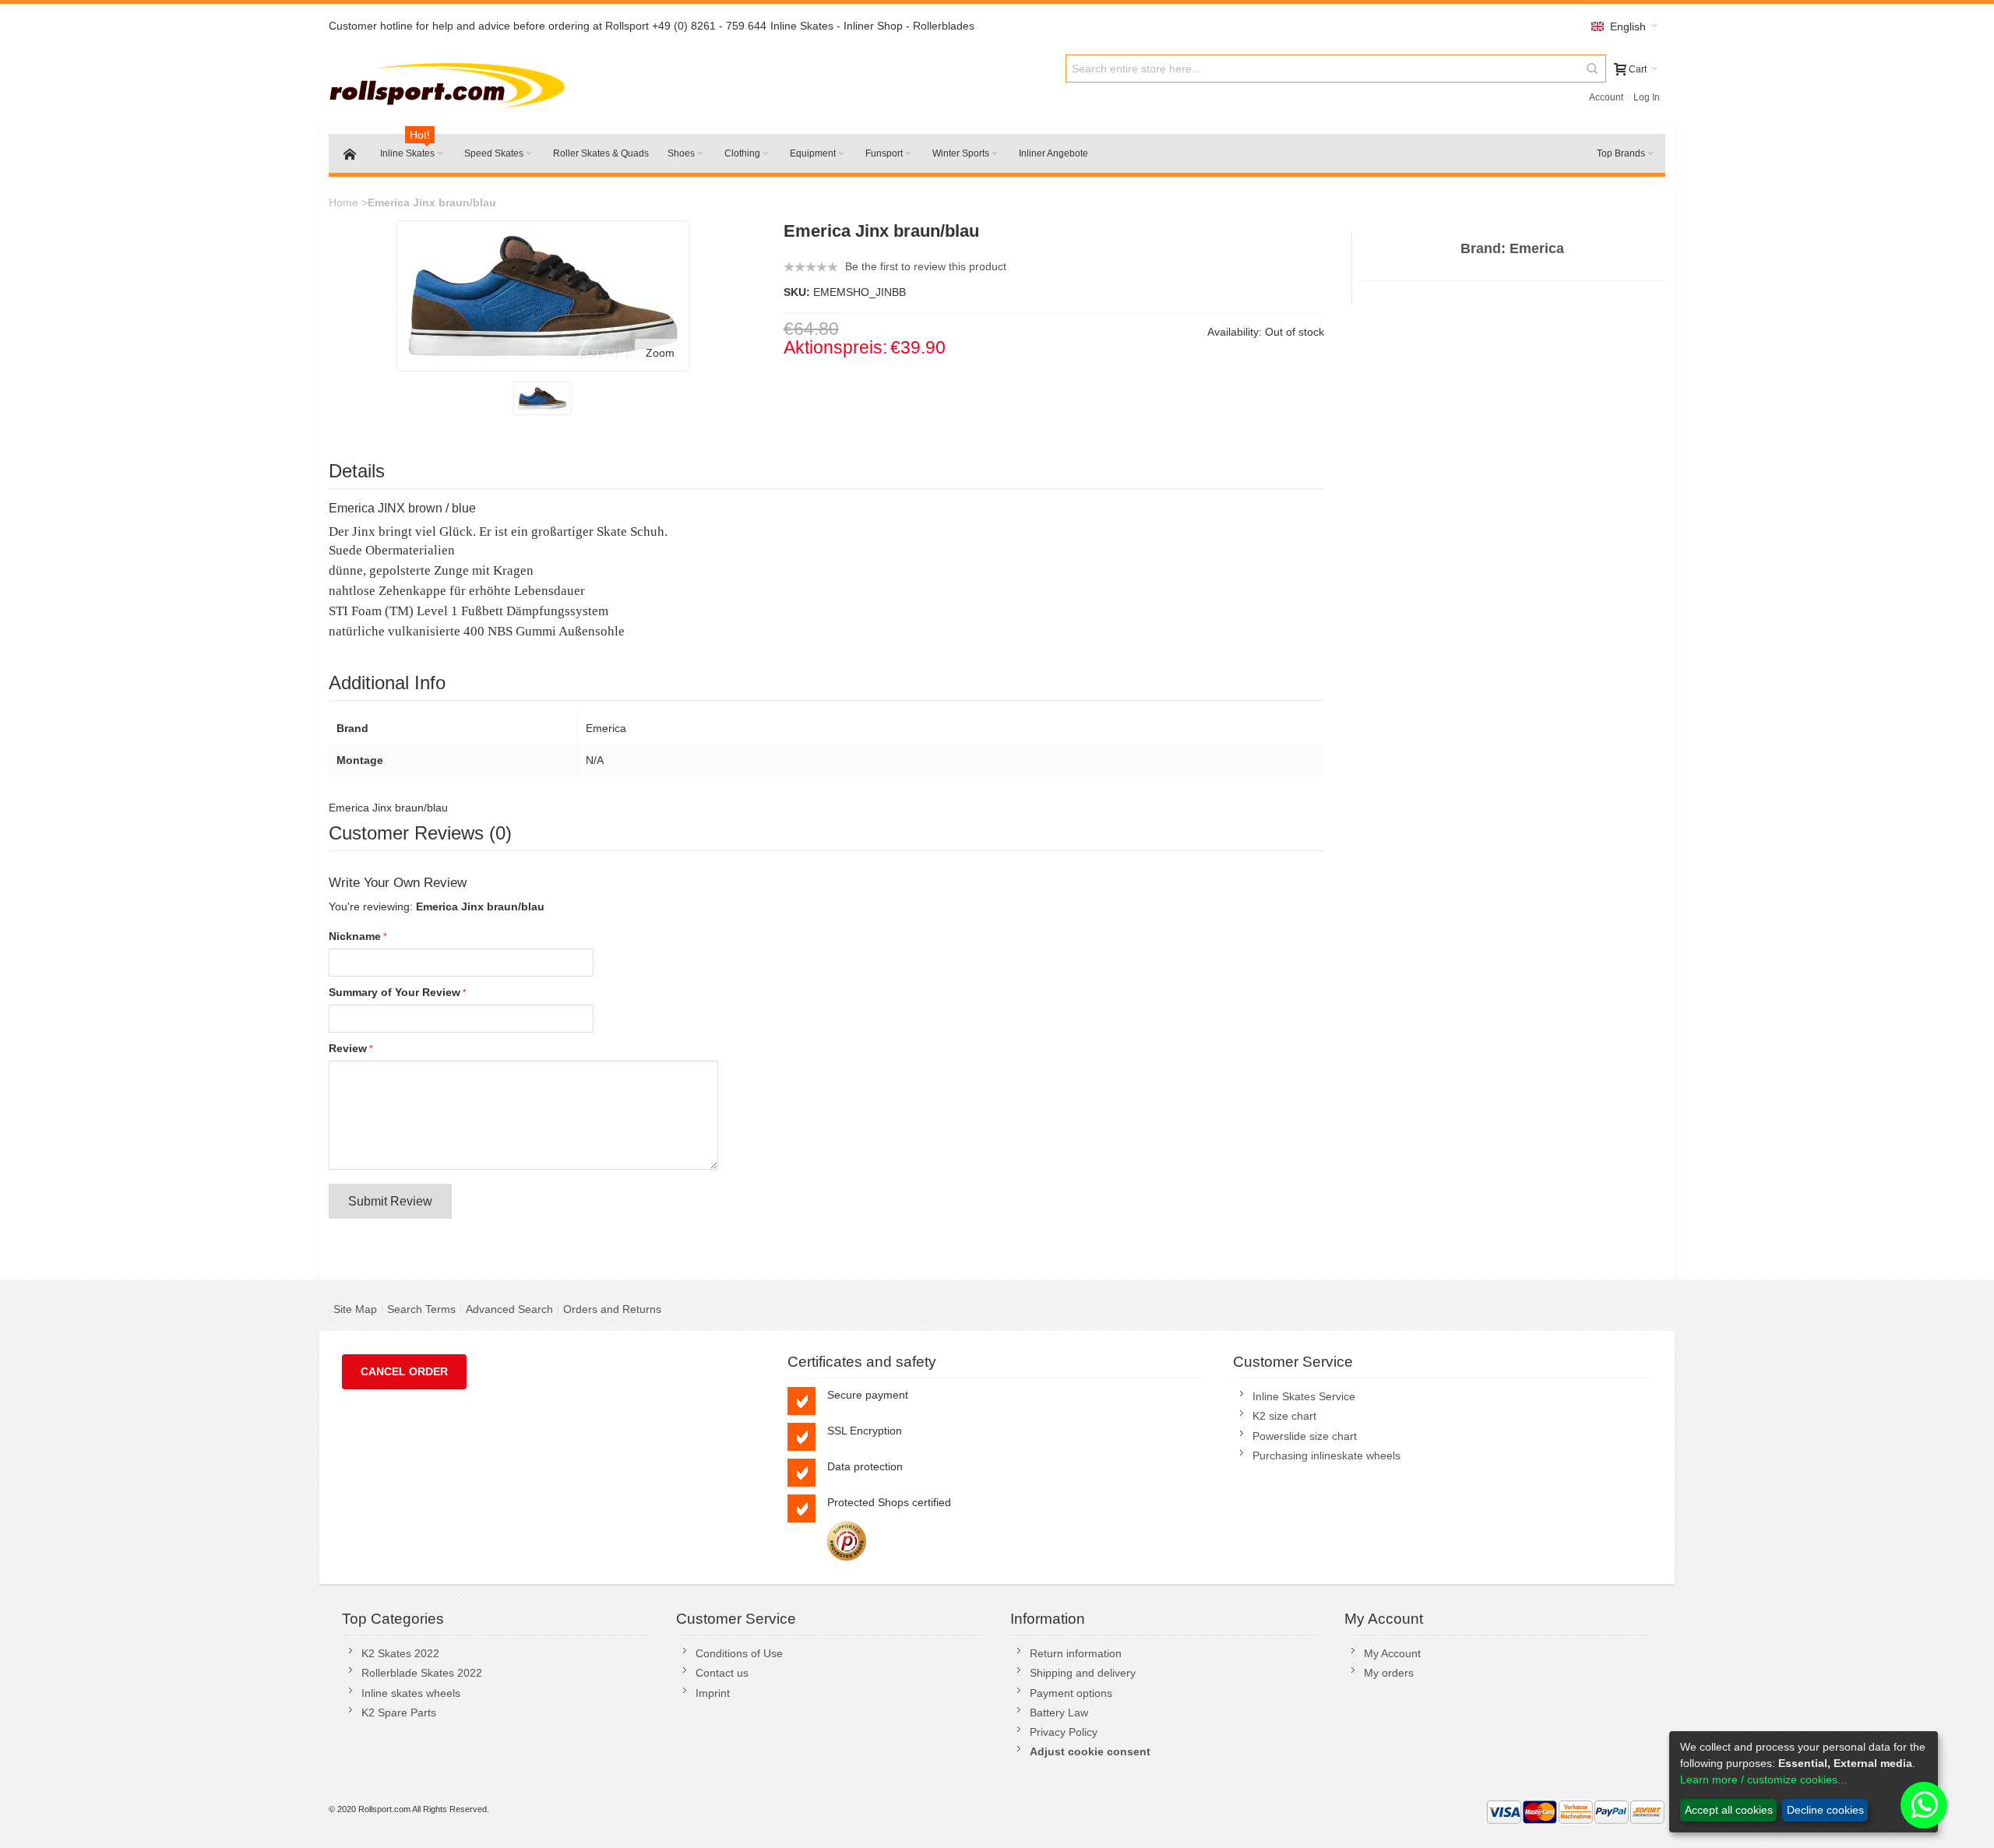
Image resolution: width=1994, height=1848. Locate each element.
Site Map (355, 1309)
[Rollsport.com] (451, 83)
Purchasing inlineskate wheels (1326, 1456)
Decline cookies (1825, 1810)
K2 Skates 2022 (400, 1653)
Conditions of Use (739, 1653)
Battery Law (1059, 1712)
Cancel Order (404, 1371)
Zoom (660, 353)
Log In (1647, 97)
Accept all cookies (1729, 1810)
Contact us (722, 1673)
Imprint (713, 1693)
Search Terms (421, 1309)
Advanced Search (509, 1309)
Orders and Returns (612, 1309)
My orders (1389, 1673)
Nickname (355, 936)
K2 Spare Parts (399, 1712)
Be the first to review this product (926, 266)
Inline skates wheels (411, 1693)
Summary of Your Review (395, 992)
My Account (1392, 1653)
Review (348, 1048)
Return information (1076, 1653)
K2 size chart (1284, 1416)
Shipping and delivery (1083, 1673)
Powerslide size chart (1305, 1436)
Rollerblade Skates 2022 (422, 1673)
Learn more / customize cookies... (1763, 1779)
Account (1606, 97)
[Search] (1592, 69)
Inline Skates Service (1304, 1396)
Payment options (1071, 1693)
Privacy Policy (1064, 1732)
